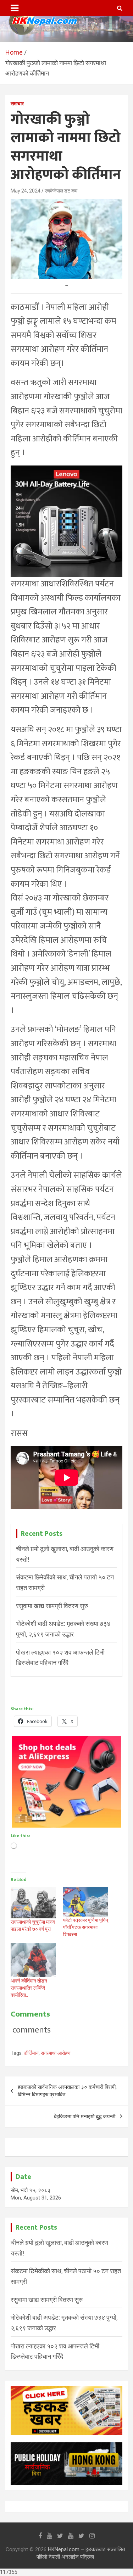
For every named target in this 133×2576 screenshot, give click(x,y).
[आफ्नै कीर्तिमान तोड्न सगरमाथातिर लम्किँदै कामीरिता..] (33, 1960)
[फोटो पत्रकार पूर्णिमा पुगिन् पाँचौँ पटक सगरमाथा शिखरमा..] (86, 1902)
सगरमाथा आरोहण (56, 2053)
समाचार (17, 104)
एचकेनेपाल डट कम (61, 191)
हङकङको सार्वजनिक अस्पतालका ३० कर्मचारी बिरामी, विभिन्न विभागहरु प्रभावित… (67, 2091)
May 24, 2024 (26, 191)
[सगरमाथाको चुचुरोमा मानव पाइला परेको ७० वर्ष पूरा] (33, 1903)
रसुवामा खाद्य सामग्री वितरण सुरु (52, 1606)
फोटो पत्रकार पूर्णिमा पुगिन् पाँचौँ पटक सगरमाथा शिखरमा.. (86, 1927)
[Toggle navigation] (15, 8)
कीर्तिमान (31, 2053)
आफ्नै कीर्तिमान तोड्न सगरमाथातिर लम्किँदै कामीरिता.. (29, 1988)
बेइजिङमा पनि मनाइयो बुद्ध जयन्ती (85, 2117)
